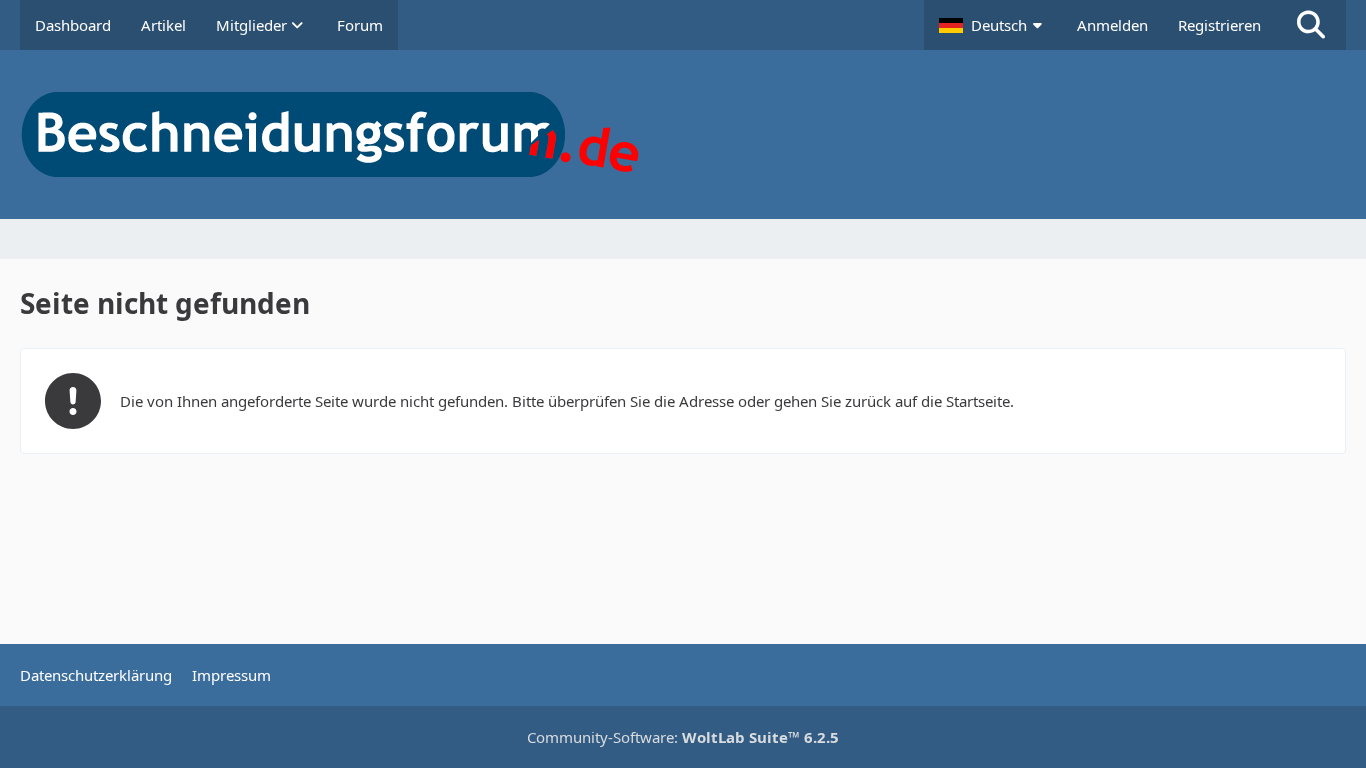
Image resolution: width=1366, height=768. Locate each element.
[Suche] (1311, 25)
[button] (993, 25)
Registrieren (1219, 25)
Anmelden (1112, 25)
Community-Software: (683, 737)
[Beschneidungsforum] (683, 134)
